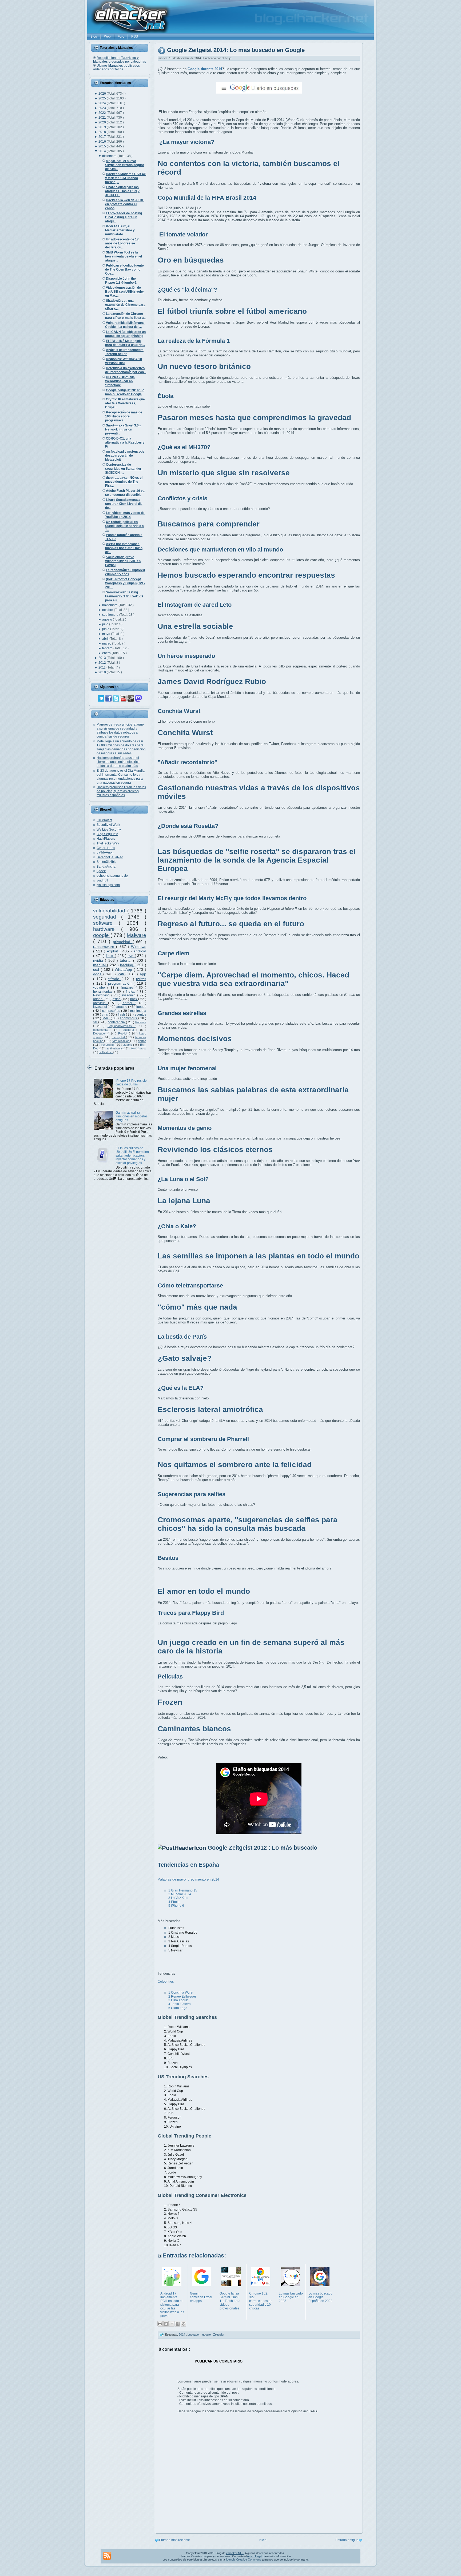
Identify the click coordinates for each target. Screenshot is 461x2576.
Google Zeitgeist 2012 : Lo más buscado (262, 1848)
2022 (103, 113)
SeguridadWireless (121, 1026)
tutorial (126, 960)
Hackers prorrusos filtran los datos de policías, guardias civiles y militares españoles (121, 791)
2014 (103, 151)
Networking (102, 995)
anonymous (129, 1018)
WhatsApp (124, 969)
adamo (128, 1045)
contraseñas (112, 1011)
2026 (103, 94)
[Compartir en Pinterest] (184, 2324)
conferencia (117, 1022)
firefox (131, 992)
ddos (98, 974)
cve (131, 956)
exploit (113, 951)
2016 (103, 142)
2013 (103, 658)
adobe (98, 999)
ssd (97, 969)
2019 (103, 127)
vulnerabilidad (110, 911)
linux (110, 956)
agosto (108, 619)
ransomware (105, 947)
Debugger (100, 1033)
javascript (100, 1007)
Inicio (263, 2540)
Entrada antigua (347, 2540)
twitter (141, 979)
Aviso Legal (255, 2556)
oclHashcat (106, 1052)
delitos (142, 1041)
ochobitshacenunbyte (112, 876)
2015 (103, 146)
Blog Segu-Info (107, 834)
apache (122, 1007)
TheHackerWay (108, 843)
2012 (103, 663)
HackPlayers (106, 839)
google (102, 935)
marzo (107, 643)
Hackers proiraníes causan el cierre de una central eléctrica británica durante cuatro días (118, 762)
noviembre (110, 605)
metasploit (119, 1037)
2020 (103, 122)
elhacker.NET (235, 2553)
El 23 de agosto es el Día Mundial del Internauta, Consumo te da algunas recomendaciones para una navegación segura (121, 777)
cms (105, 1015)
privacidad (123, 942)
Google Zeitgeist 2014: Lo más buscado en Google (236, 50)
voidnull (102, 880)
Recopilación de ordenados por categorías (120, 60)
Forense (141, 1022)
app (143, 974)
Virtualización (121, 1041)
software (106, 923)
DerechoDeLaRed (110, 857)
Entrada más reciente (174, 2540)
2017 (103, 137)
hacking (127, 965)
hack (134, 999)
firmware (128, 988)
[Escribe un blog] (166, 2324)
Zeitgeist (219, 2334)
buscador (194, 2334)
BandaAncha (106, 867)
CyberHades (106, 848)
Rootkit (124, 1033)
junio (106, 629)
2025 (103, 98)
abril (106, 639)
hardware (107, 929)
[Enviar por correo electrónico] (160, 2324)
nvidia (99, 960)
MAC (107, 1018)
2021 (103, 118)
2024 (103, 103)
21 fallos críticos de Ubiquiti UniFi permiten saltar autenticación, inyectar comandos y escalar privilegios (132, 1156)
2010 (103, 672)
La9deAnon (105, 852)
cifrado (114, 979)
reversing (108, 1045)
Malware (136, 935)
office (117, 999)
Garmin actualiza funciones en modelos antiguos (132, 1116)
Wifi (122, 974)
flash (122, 1015)
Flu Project (104, 820)
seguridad (107, 917)
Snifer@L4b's (106, 862)
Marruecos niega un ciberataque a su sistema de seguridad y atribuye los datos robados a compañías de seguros (120, 730)
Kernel (129, 1003)
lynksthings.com (108, 885)
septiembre (111, 615)
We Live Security (109, 830)
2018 (103, 132)
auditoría (130, 1030)
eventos (140, 1015)
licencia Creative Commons (243, 2559)
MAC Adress (139, 1048)
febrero (108, 648)
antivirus (101, 1003)
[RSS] (107, 2556)
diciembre (110, 156)
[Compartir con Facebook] (178, 2324)
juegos (141, 1007)
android (140, 951)
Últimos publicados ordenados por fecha (116, 67)
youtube (100, 988)
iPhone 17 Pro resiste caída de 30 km (131, 1082)
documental (102, 1030)
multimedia (138, 1011)
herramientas (104, 992)
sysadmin (129, 995)
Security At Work (108, 825)
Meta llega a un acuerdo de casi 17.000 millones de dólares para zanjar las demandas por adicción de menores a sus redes (121, 747)
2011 (102, 667)
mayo (107, 634)
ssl (96, 1022)
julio (106, 624)
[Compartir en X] (172, 2324)
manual (100, 965)
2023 (103, 108)
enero (107, 653)
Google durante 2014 (205, 69)
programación (121, 983)
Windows (139, 947)
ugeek (101, 871)
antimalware (115, 1048)
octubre (108, 610)
